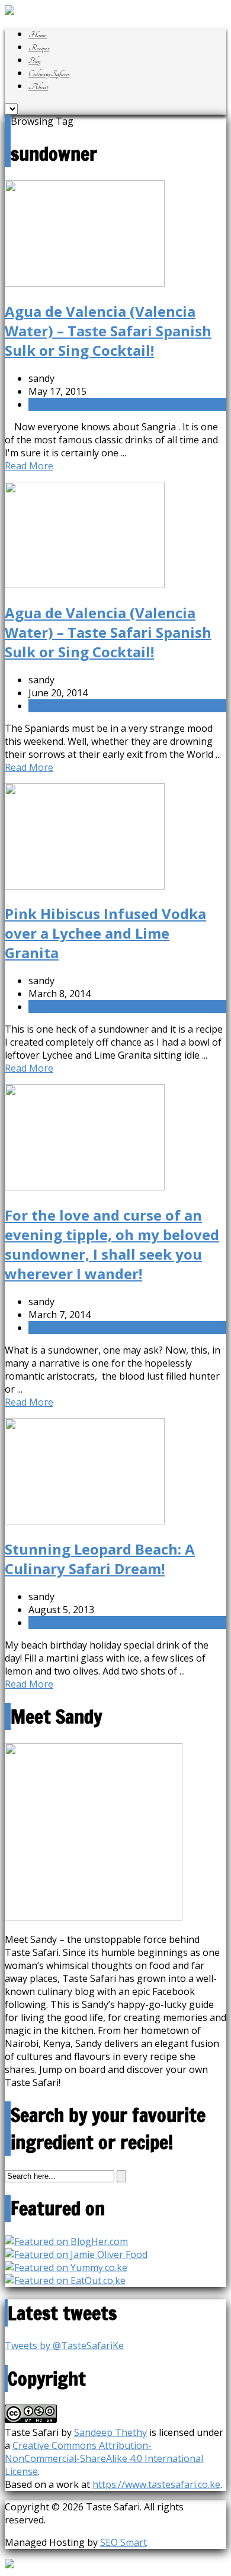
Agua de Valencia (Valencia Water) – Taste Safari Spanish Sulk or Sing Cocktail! (108, 331)
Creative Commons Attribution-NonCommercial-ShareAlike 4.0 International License (104, 2458)
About (38, 87)
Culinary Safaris (49, 74)
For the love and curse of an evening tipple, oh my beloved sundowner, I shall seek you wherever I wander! (112, 1244)
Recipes (39, 48)
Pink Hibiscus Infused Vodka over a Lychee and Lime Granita (105, 933)
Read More (29, 466)
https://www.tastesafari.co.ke (156, 2484)
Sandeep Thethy (110, 2432)
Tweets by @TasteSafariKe (64, 2345)
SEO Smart (123, 2542)
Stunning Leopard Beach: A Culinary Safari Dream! (100, 1559)
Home (38, 35)
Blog (34, 61)
